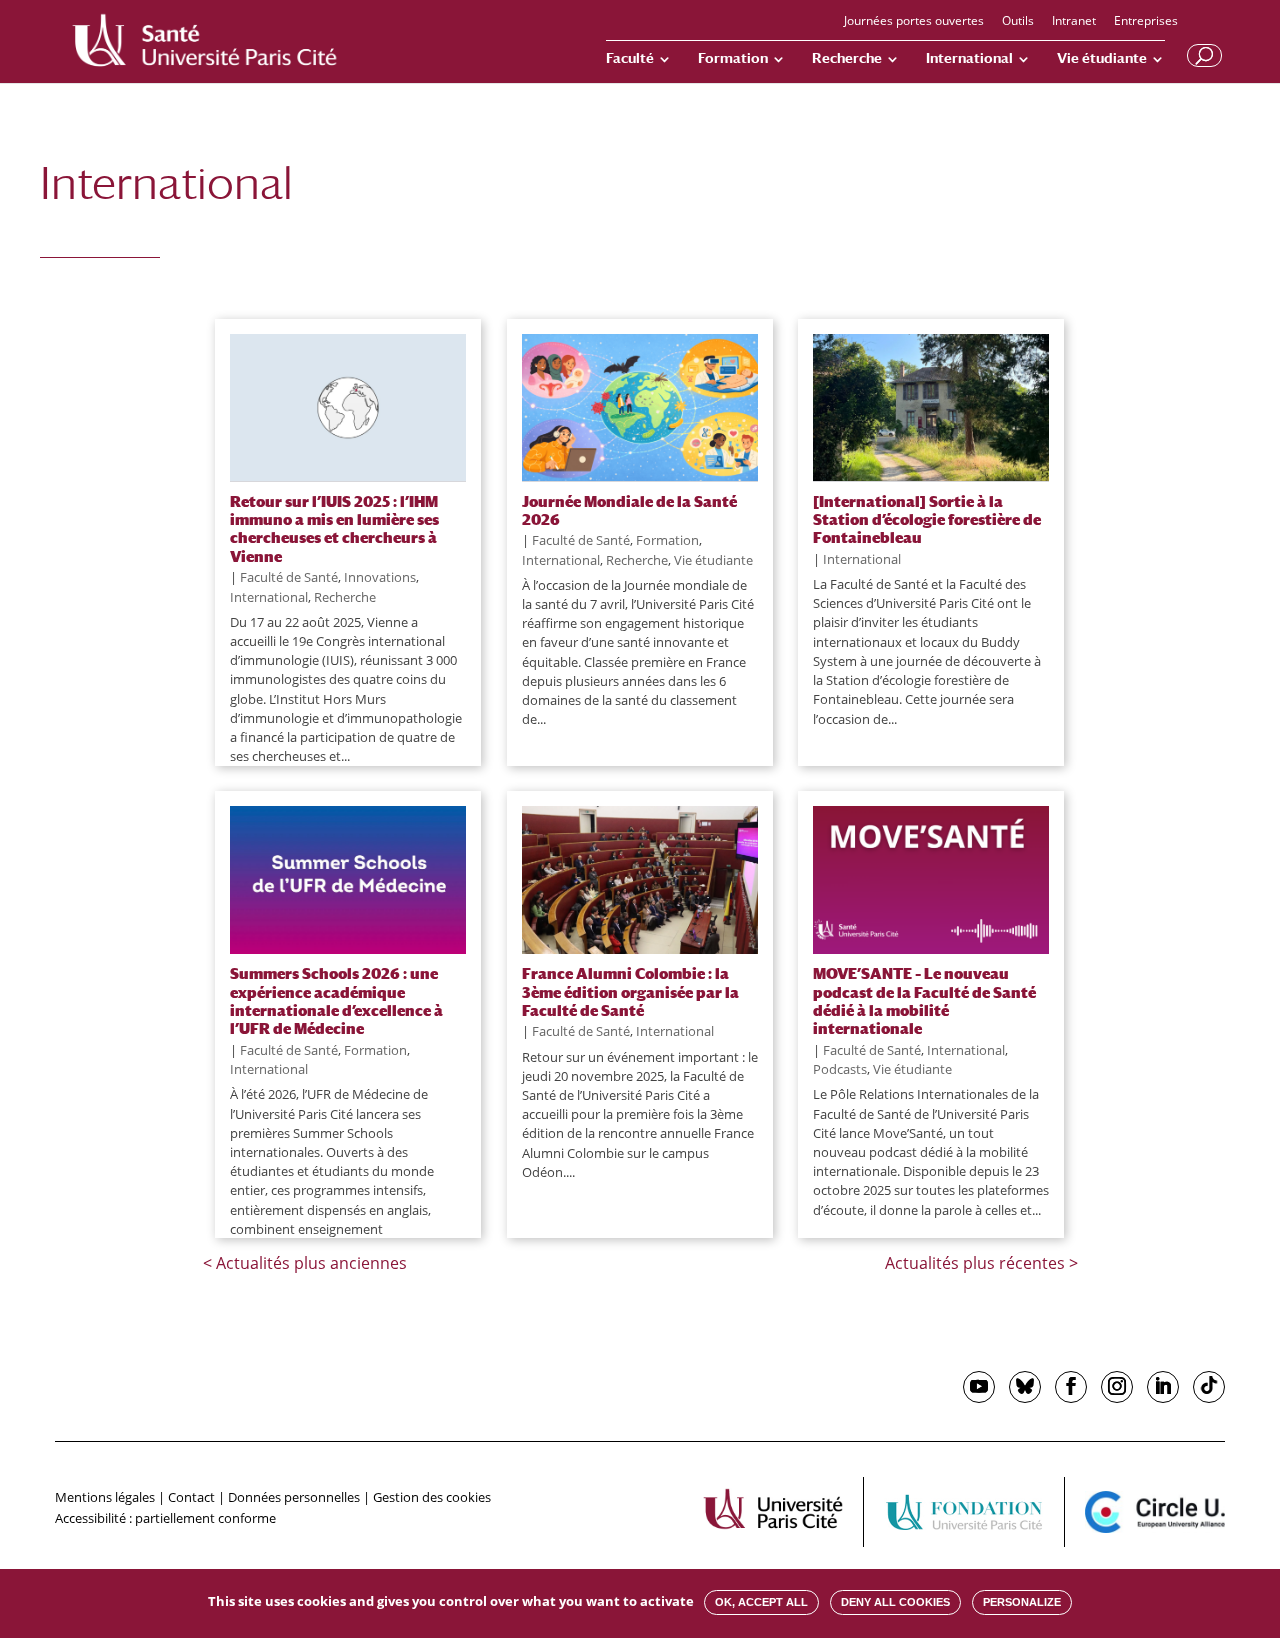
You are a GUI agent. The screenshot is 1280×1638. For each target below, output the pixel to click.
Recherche (847, 58)
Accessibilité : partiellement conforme (165, 1518)
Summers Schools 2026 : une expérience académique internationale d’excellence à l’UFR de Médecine (336, 1000)
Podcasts (840, 1069)
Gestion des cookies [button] (432, 1497)
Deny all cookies (895, 1602)
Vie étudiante (1102, 58)
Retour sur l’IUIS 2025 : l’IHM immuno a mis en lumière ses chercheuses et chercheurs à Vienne (334, 528)
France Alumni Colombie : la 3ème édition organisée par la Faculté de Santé (630, 991)
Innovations (380, 577)
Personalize (1022, 1602)
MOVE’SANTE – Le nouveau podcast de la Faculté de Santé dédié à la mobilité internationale (924, 1000)
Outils (1018, 22)
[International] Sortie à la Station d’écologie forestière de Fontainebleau (927, 519)
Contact (191, 1497)
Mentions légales (105, 1497)
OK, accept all (761, 1602)
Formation (733, 58)
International (969, 58)
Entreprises (1146, 22)
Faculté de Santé (289, 577)
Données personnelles (294, 1497)
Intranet (1074, 22)
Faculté (630, 58)
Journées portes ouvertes (914, 22)
